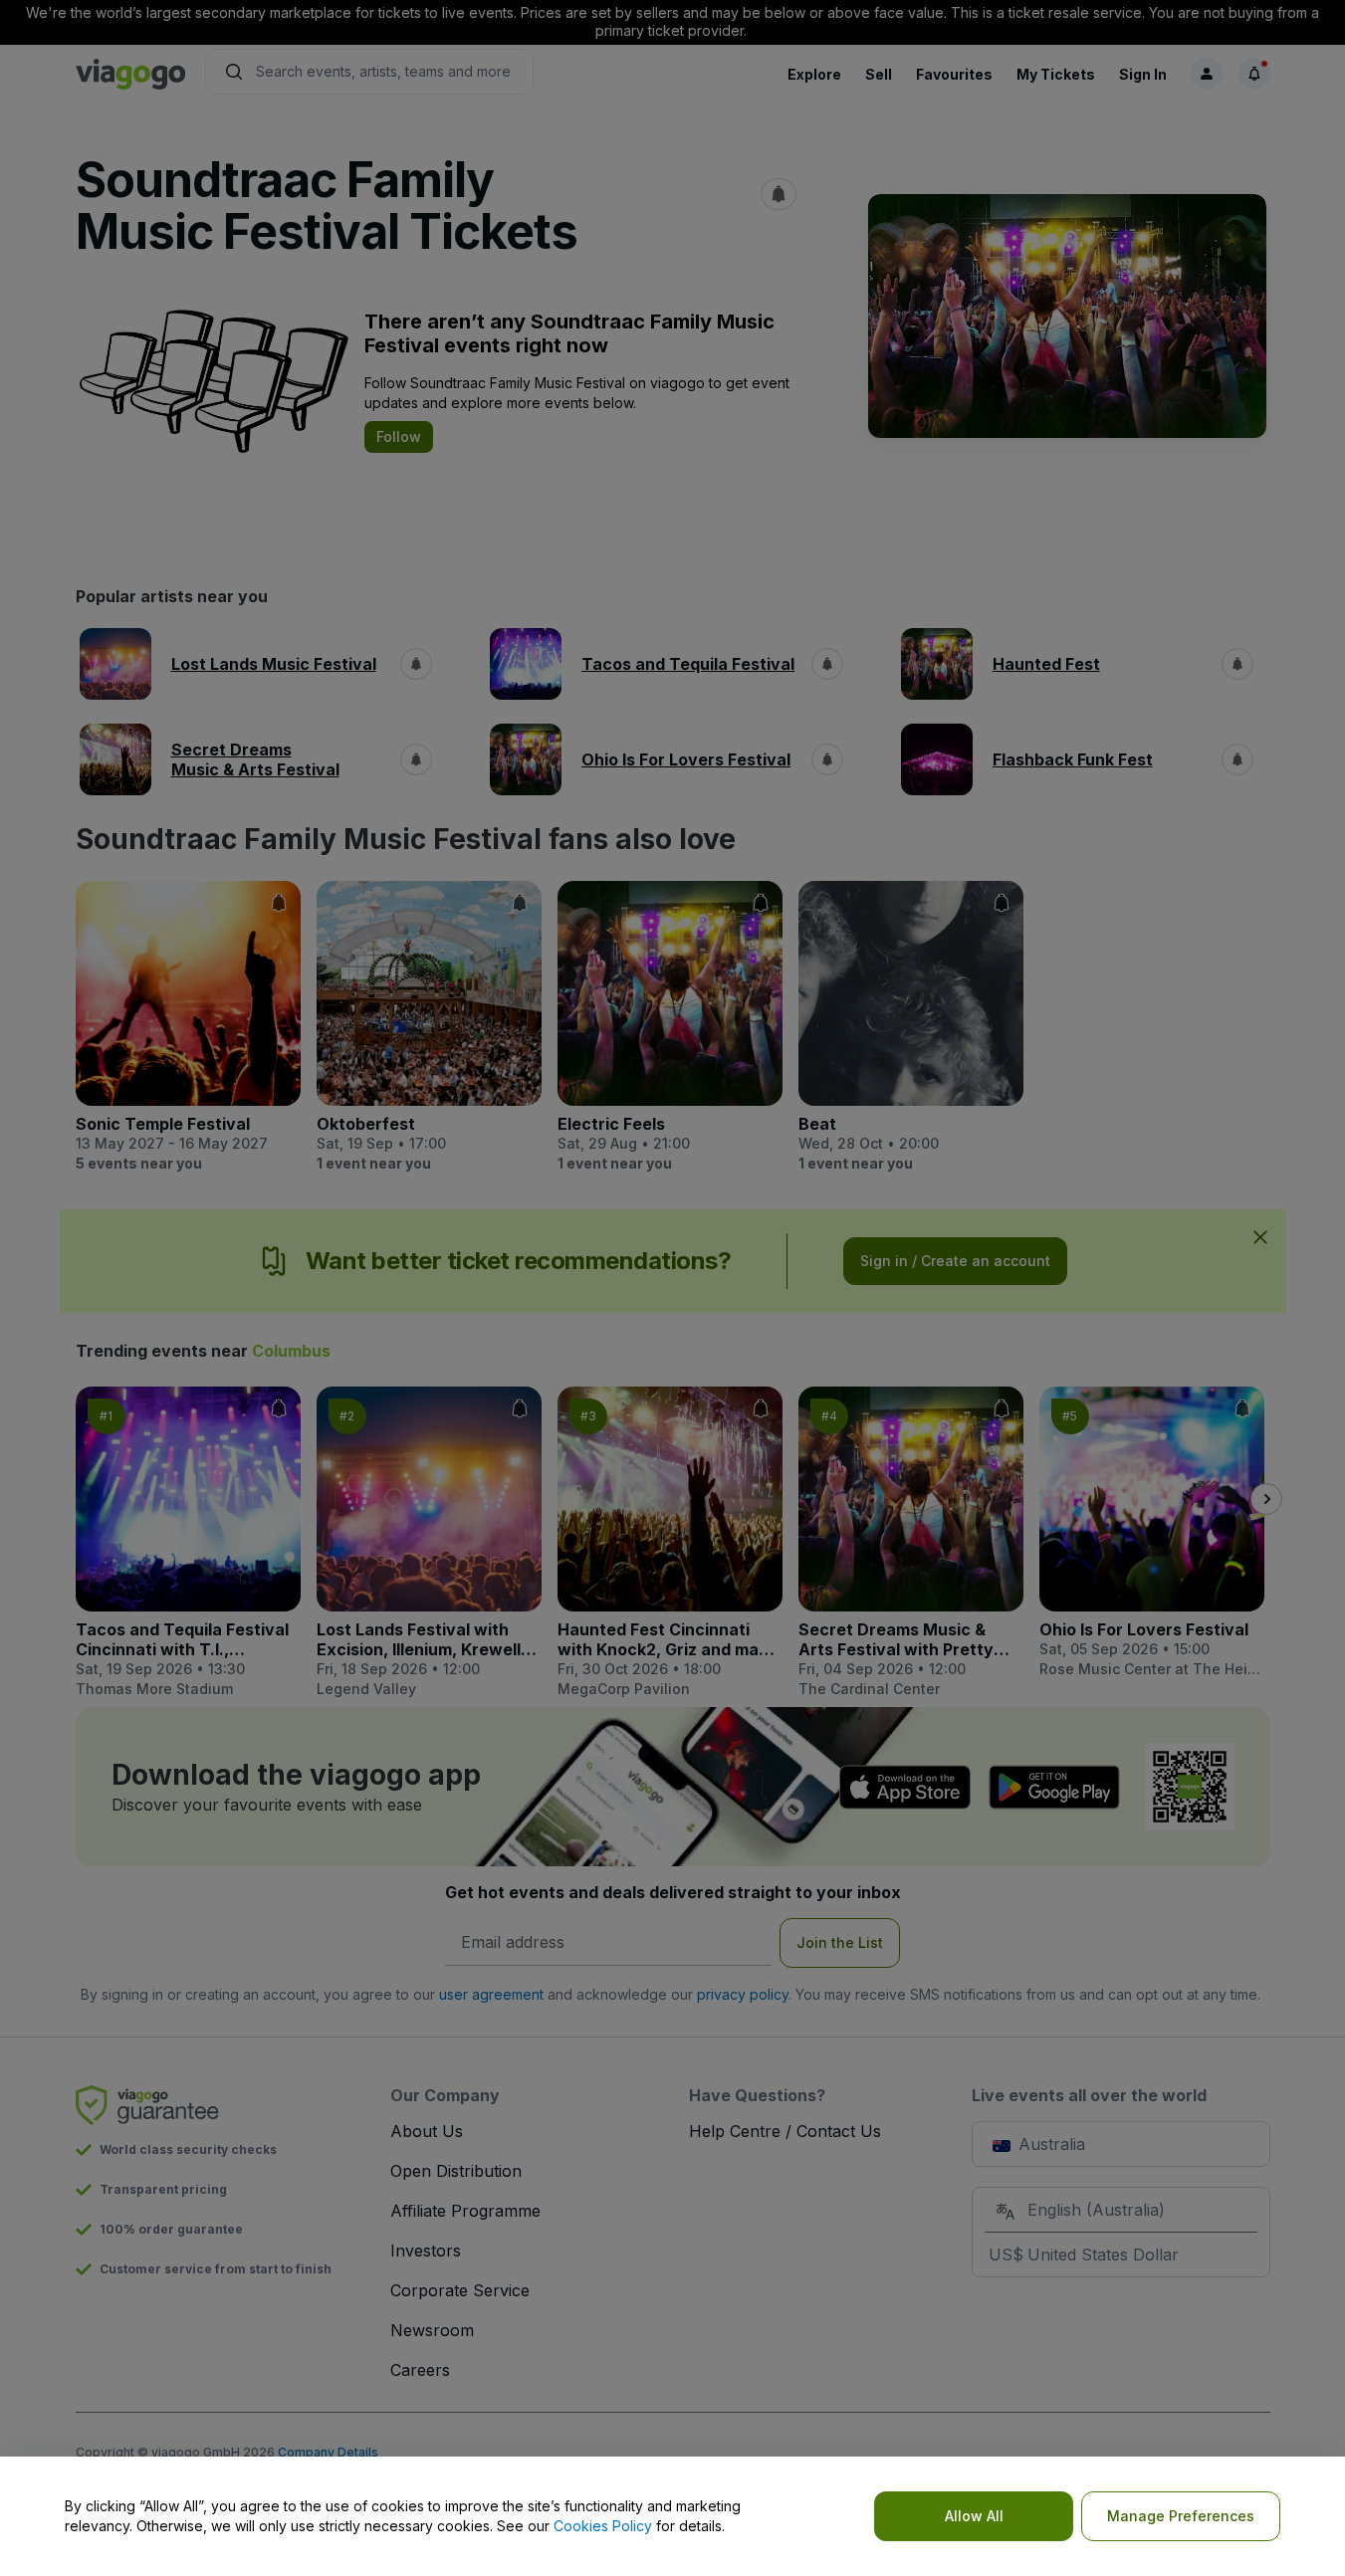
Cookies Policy (603, 2526)
